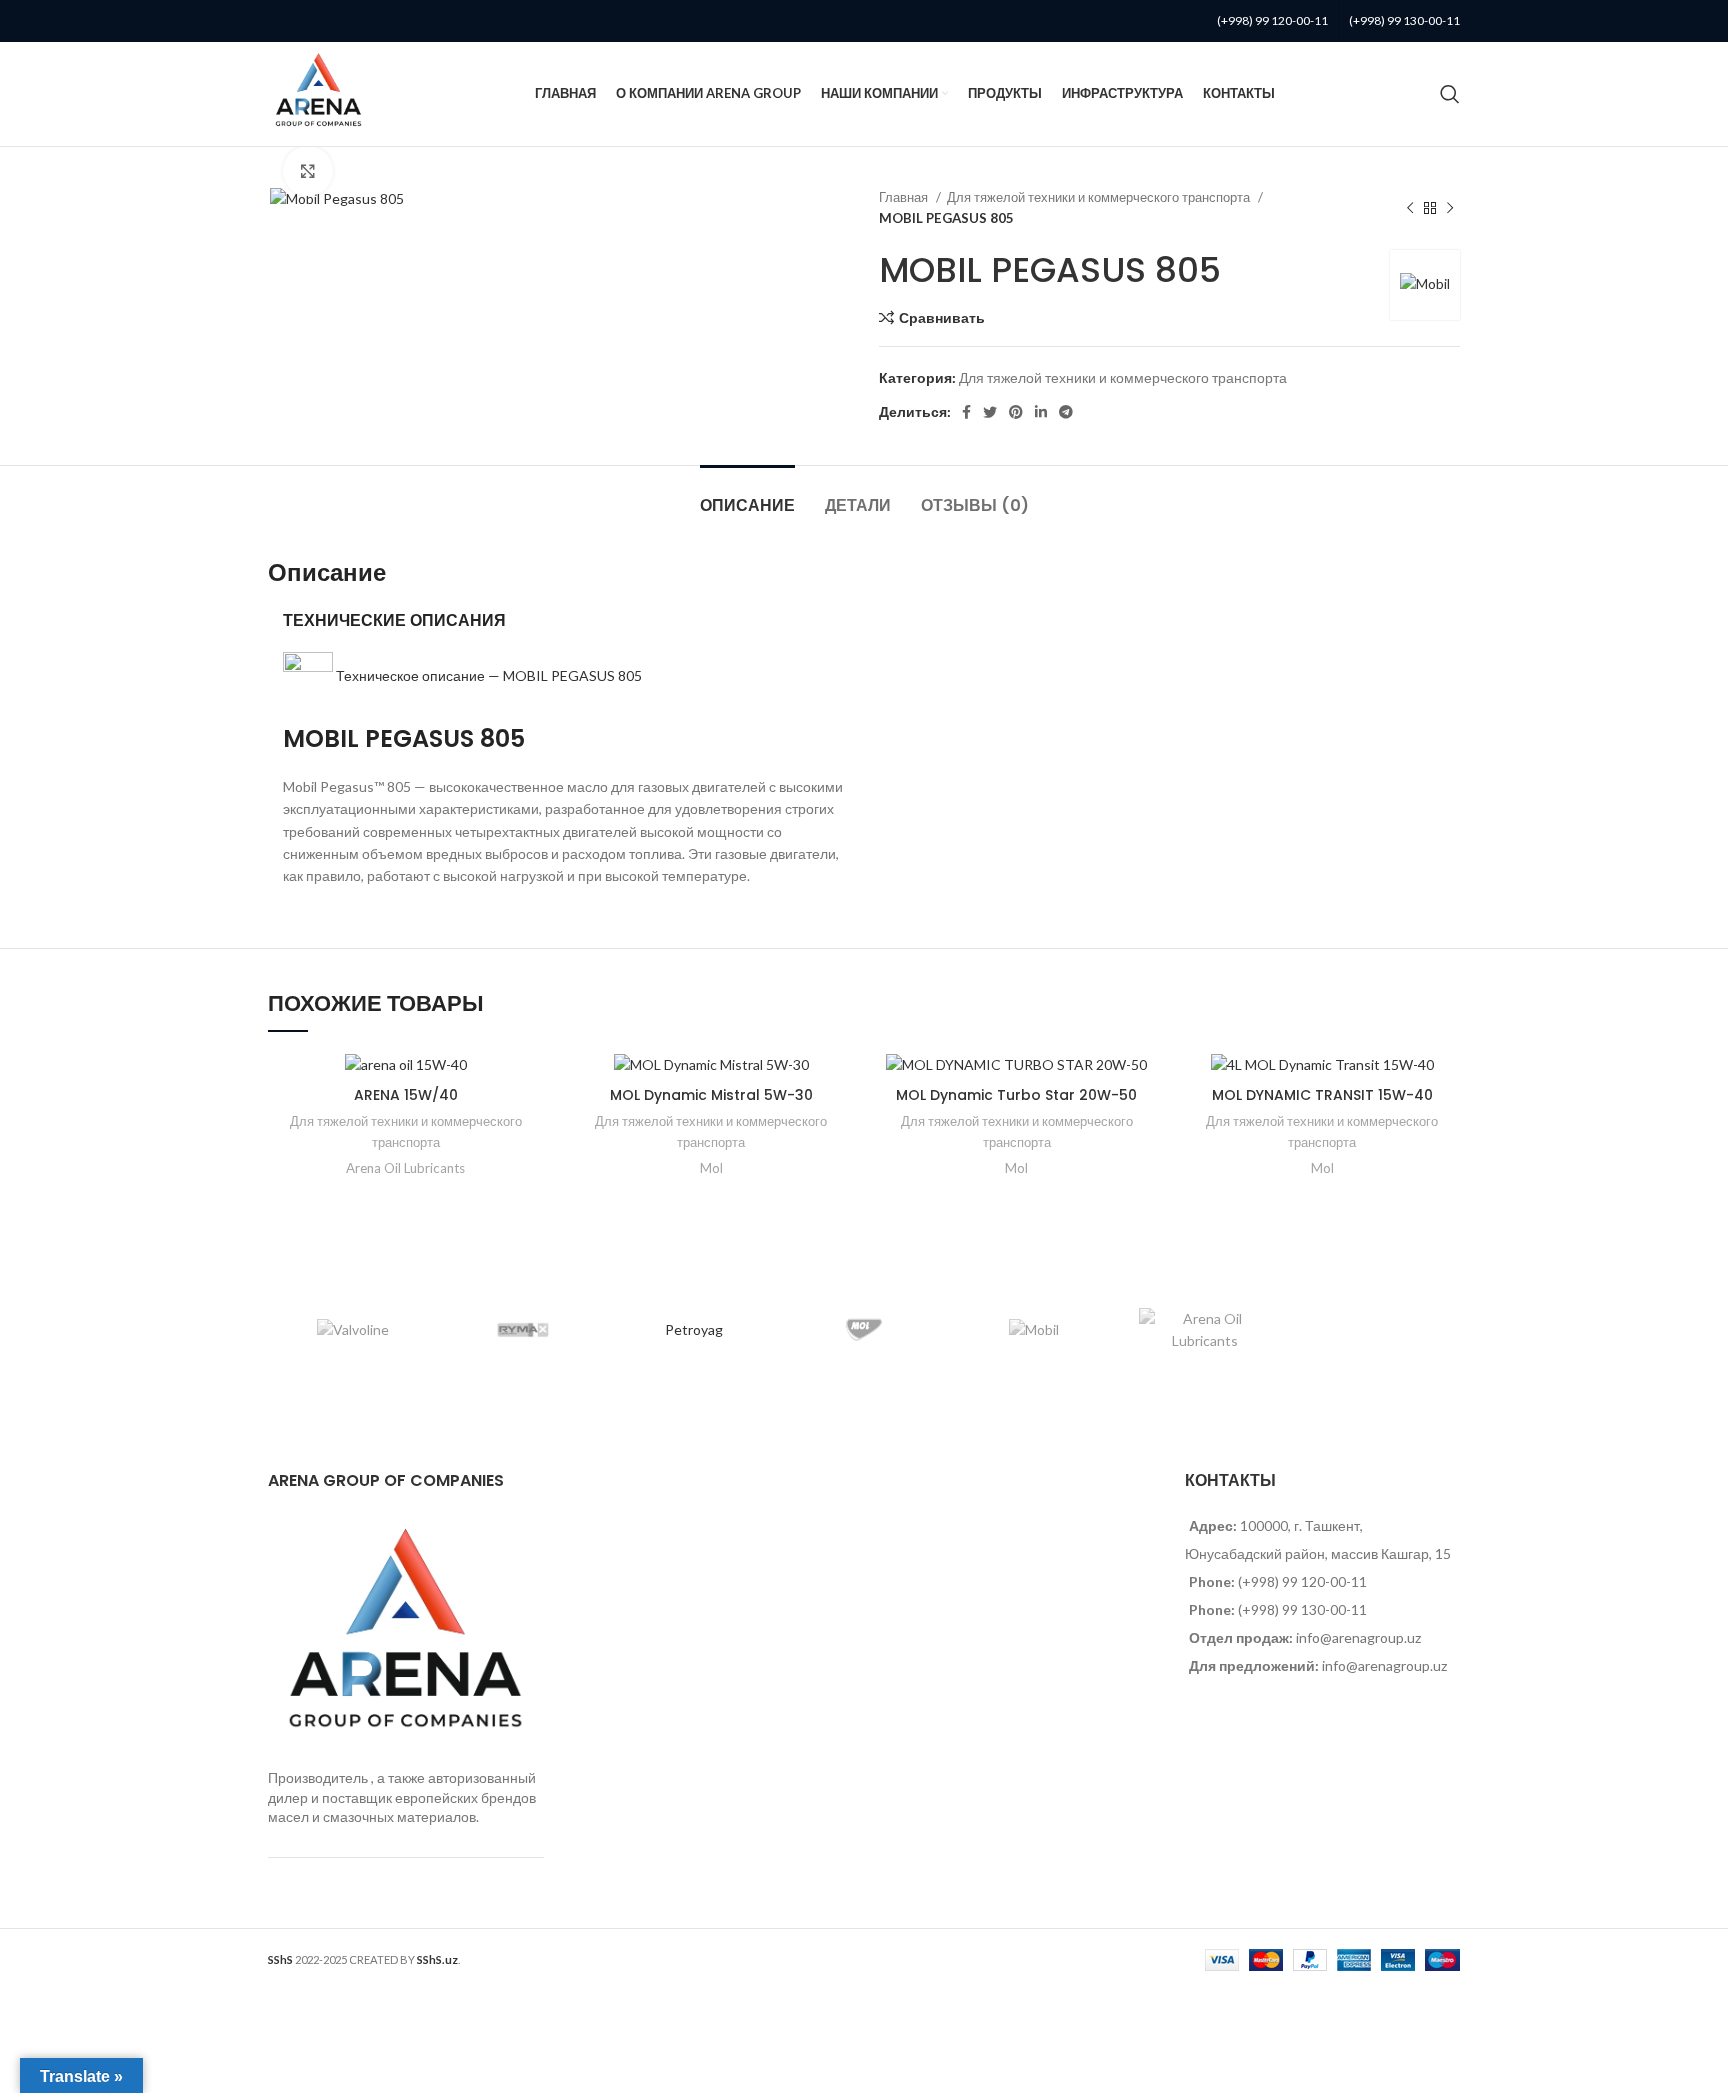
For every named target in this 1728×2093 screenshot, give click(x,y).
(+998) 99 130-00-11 (1404, 20)
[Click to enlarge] (308, 171)
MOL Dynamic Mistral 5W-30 (711, 1095)
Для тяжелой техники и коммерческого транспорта (1100, 197)
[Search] (1450, 94)
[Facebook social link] (966, 412)
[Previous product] (1410, 208)
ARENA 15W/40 (406, 1095)
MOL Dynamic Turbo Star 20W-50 (1016, 1095)
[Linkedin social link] (1041, 412)
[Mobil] (1034, 1330)
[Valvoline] (353, 1330)
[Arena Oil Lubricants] (1204, 1330)
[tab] (747, 495)
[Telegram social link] (1066, 412)
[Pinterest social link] (1016, 412)
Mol (711, 1168)
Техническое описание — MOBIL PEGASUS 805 (489, 675)
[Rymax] (523, 1330)
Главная (905, 197)
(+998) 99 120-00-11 (1272, 20)
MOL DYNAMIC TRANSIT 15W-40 (1322, 1095)
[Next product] (1450, 208)
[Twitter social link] (990, 412)
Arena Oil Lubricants (405, 1168)
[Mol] (864, 1330)
